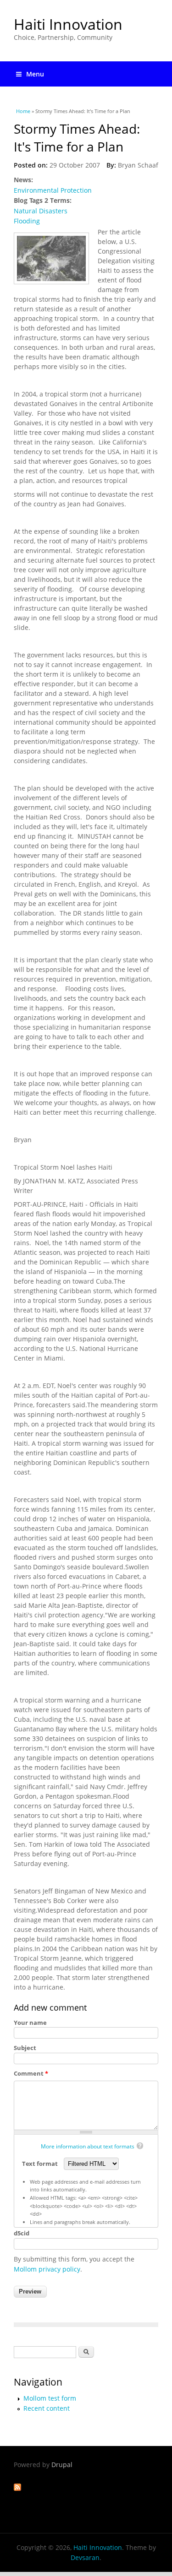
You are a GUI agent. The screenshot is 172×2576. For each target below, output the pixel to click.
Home (23, 111)
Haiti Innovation (68, 24)
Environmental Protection (53, 190)
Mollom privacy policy (47, 2269)
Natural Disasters (41, 211)
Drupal (62, 2465)
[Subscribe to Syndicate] (17, 2488)
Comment (31, 2073)
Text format (41, 2164)
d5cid (22, 2233)
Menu (35, 74)
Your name (30, 2023)
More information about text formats (88, 2146)
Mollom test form (50, 2398)
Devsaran (85, 2557)
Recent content (47, 2408)
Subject (25, 2048)
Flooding (27, 221)
